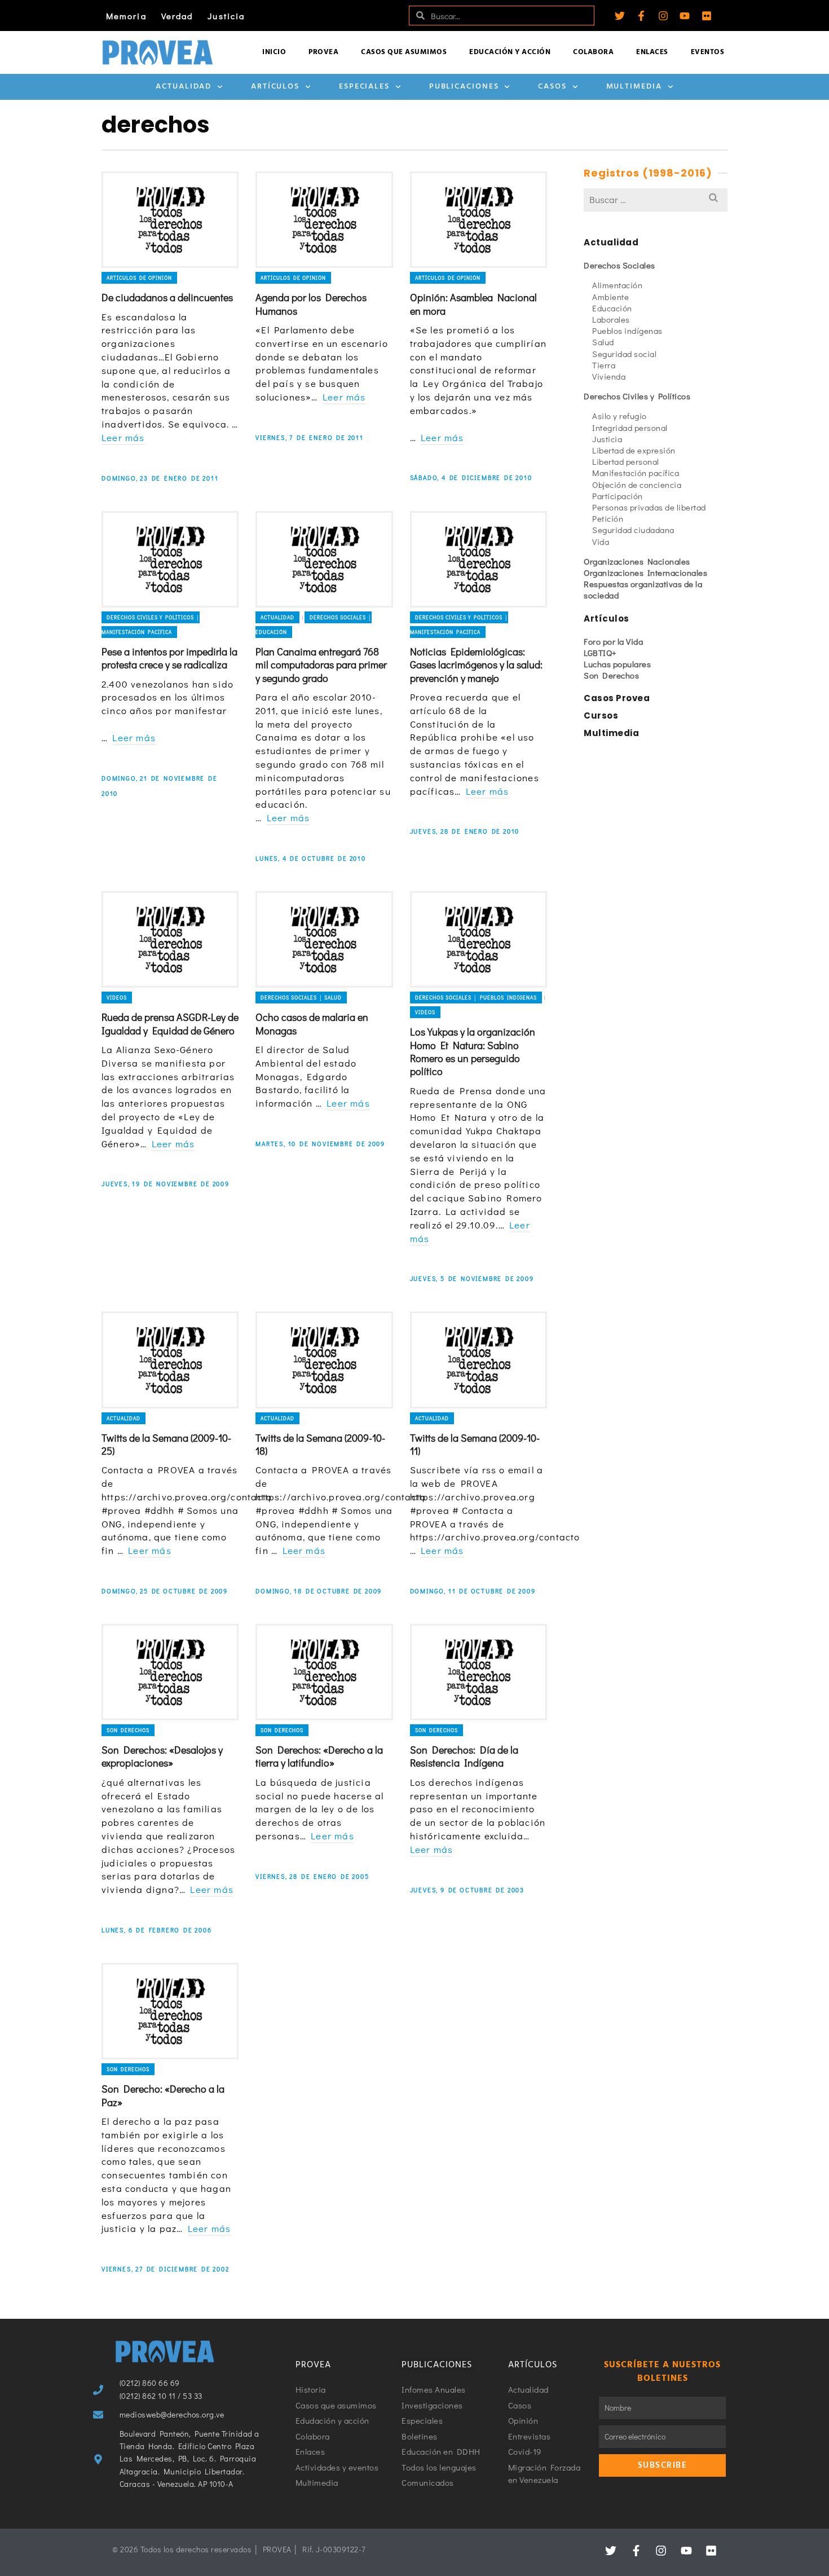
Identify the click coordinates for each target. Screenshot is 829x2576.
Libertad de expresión (634, 450)
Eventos (708, 52)
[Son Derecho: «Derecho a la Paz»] (170, 2011)
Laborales (611, 319)
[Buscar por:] (656, 199)
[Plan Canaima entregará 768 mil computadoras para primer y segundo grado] (324, 559)
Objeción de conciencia (637, 485)
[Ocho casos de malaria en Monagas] (324, 939)
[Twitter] (620, 16)
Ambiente (610, 297)
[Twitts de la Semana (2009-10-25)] (170, 1360)
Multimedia (634, 87)
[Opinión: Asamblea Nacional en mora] (479, 220)
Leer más (123, 437)
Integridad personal (630, 428)
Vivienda (609, 376)
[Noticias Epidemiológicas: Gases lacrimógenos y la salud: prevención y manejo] (479, 559)
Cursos (601, 715)
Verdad (177, 16)
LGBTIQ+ (600, 653)
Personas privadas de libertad (649, 507)
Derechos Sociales (619, 265)
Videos (117, 998)
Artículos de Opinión (139, 278)
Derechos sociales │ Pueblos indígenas (476, 998)
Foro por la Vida (613, 641)
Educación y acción (510, 52)
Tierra (604, 365)
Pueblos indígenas (627, 331)
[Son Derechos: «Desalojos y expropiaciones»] (170, 1672)
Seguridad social (624, 354)
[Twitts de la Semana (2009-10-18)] (324, 1360)
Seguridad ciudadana (633, 530)
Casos (552, 87)
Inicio (274, 52)
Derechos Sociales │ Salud (301, 998)
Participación (618, 496)
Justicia (226, 16)
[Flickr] (707, 16)
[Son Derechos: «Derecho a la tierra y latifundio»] (324, 1672)
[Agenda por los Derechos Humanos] (324, 220)
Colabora (593, 52)
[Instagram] (663, 16)
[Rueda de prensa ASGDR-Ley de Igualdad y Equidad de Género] (170, 939)
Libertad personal (626, 461)
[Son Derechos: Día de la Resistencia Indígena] (479, 1672)
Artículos (275, 87)
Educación (612, 308)
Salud (603, 342)
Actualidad (184, 87)
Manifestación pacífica (636, 473)
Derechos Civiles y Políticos (637, 396)
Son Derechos (128, 1730)
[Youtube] (685, 16)
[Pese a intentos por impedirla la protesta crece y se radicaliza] (170, 559)
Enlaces (652, 52)
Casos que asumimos (404, 52)
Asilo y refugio (619, 416)
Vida (601, 541)
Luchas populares (617, 664)
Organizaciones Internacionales (645, 573)
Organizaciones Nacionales (637, 561)
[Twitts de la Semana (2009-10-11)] (479, 1360)
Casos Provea (617, 698)
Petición (608, 518)
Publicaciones (464, 87)
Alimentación (617, 285)
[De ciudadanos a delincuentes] (170, 220)
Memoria (126, 16)
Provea (323, 52)
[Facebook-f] (641, 16)
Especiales (364, 87)
